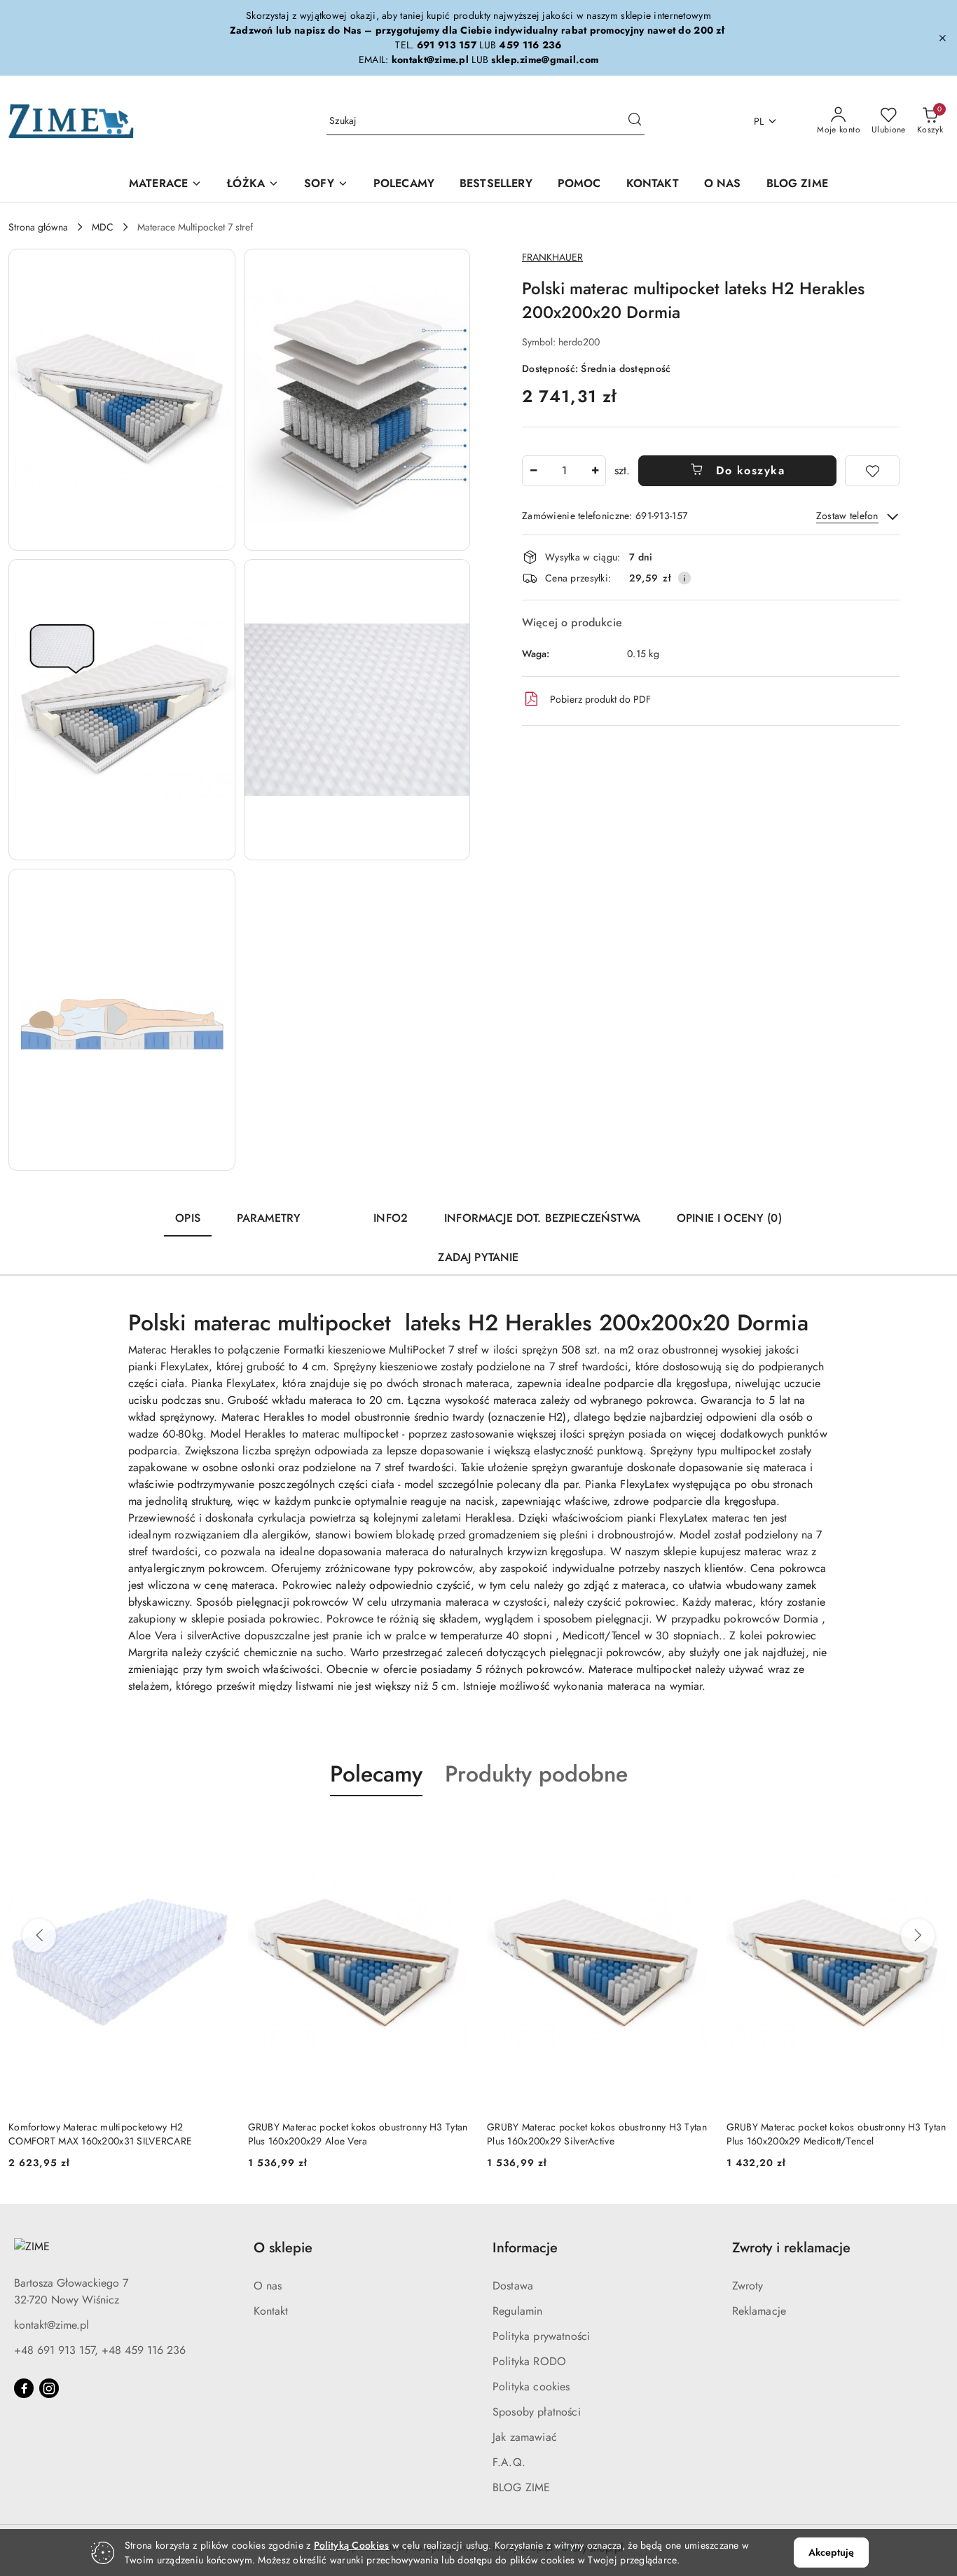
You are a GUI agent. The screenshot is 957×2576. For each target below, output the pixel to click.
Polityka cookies (531, 2386)
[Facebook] (24, 2388)
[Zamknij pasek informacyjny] (942, 38)
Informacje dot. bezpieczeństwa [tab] (542, 1218)
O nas (268, 2286)
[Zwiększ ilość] (595, 471)
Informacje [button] (525, 2248)
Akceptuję (831, 2552)
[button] (122, 400)
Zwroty (748, 2286)
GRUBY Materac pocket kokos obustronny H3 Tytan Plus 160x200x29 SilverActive (597, 2134)
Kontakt (271, 2311)
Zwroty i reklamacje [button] (791, 2248)
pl (759, 121)
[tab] (337, 1212)
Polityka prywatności (541, 2336)
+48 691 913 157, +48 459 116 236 (100, 2350)
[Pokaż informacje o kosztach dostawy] (684, 578)
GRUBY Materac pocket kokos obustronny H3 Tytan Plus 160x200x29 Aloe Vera (358, 2134)
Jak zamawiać (525, 2437)
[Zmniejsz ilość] (533, 471)
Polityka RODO (529, 2361)
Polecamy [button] (376, 1774)
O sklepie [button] (283, 2248)
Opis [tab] (188, 1218)
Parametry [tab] (269, 1218)
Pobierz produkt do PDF (600, 699)
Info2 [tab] (391, 1218)
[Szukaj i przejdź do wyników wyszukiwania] (635, 121)
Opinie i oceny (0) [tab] (729, 1218)
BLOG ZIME (521, 2487)
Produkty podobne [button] (536, 1774)
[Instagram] (49, 2388)
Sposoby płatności (537, 2412)
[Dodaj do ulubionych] (872, 471)
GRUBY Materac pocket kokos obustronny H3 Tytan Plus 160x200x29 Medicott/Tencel (836, 2134)
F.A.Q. (509, 2462)
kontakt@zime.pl (51, 2325)
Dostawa (513, 2286)
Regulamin (517, 2311)
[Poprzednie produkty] (39, 1936)
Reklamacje (759, 2311)
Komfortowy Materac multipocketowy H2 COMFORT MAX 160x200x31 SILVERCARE (100, 2134)
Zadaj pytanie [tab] (478, 1257)
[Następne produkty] (918, 1936)
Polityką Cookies (351, 2545)
